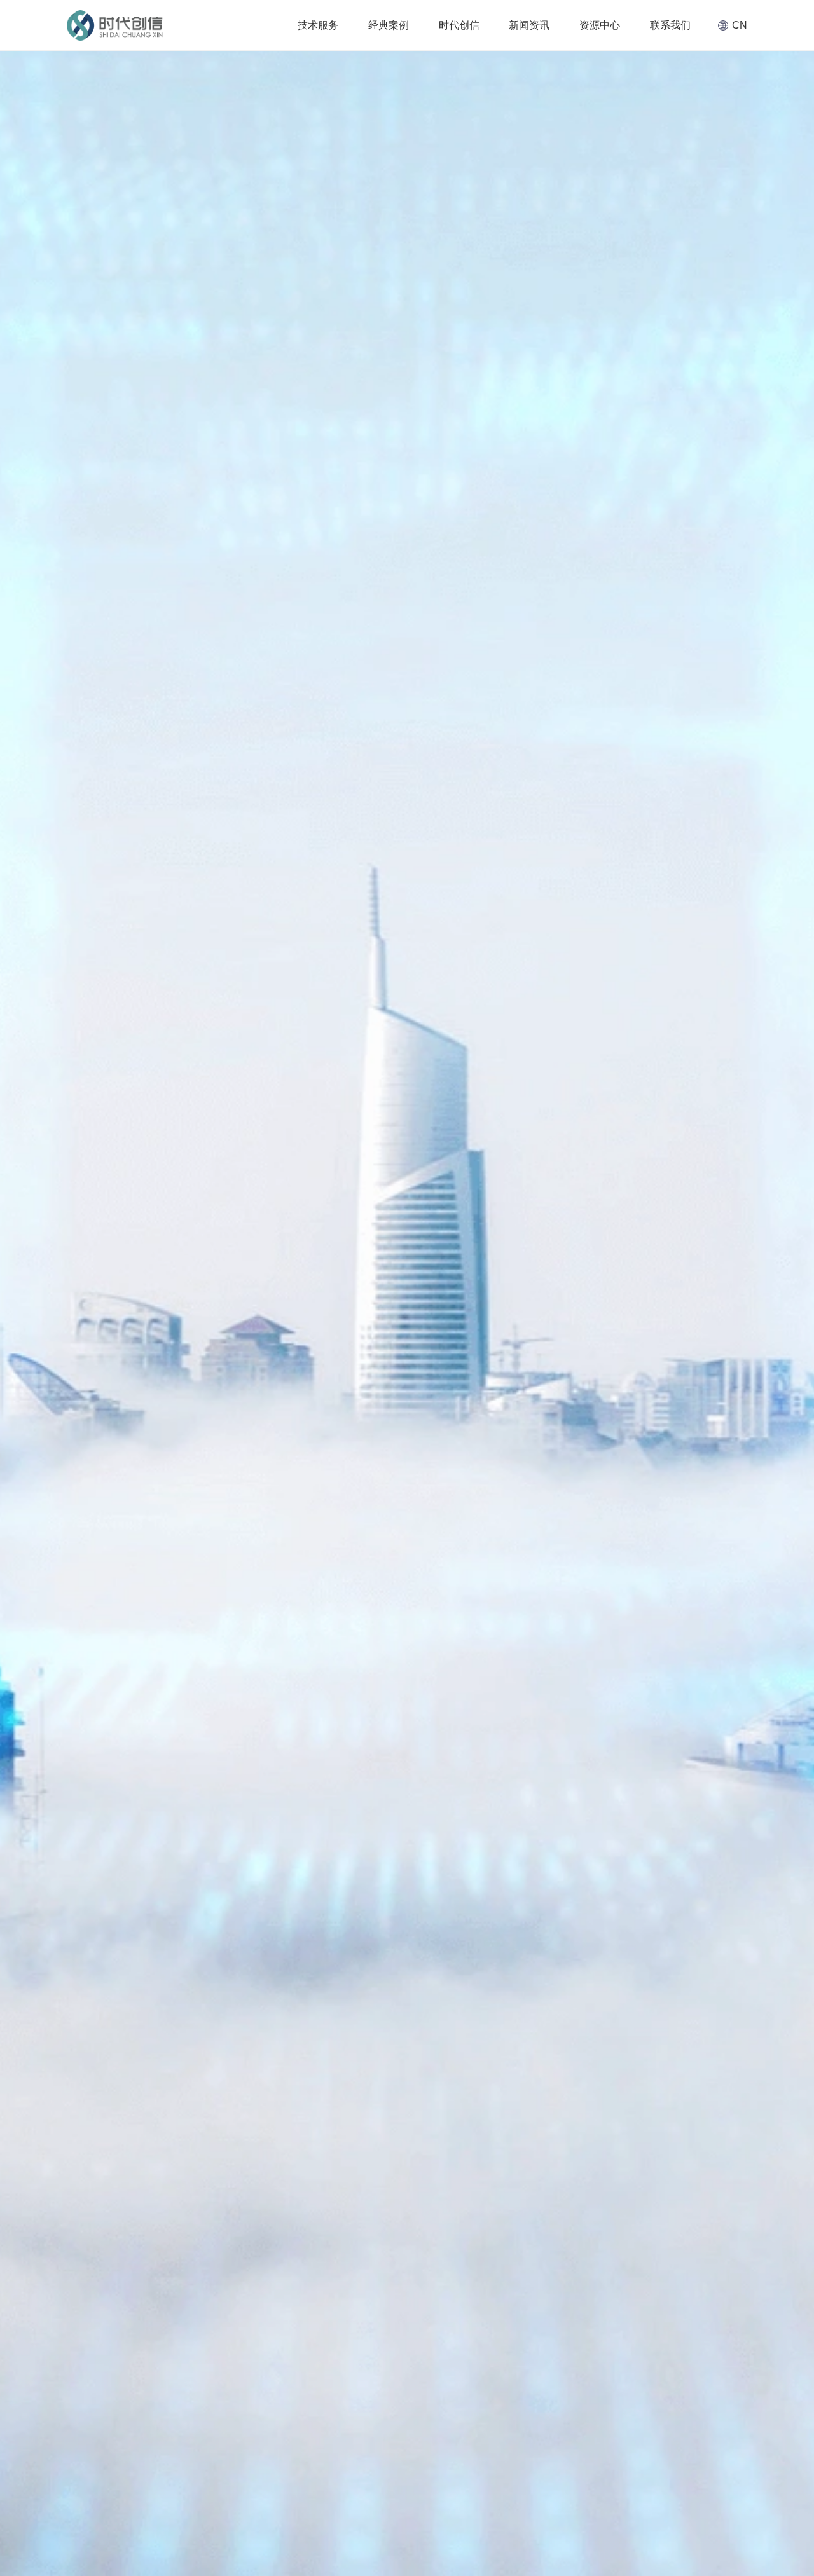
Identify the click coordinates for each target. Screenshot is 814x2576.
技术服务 (318, 25)
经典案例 (389, 25)
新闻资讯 (529, 25)
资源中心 (600, 25)
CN (740, 25)
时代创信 (459, 25)
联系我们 (670, 25)
